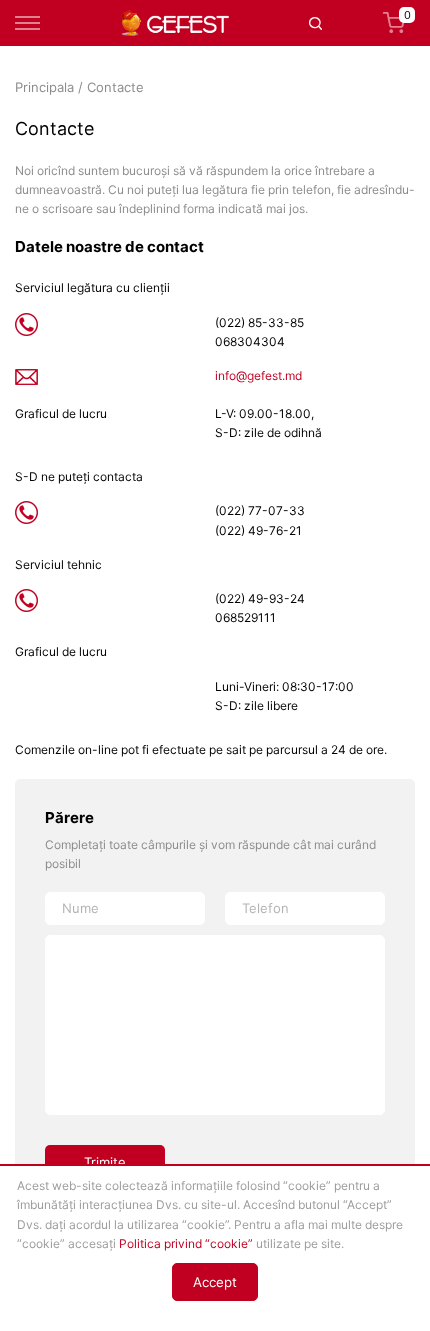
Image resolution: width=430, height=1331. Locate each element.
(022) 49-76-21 (258, 530)
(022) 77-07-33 (260, 510)
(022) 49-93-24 (260, 598)
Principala (44, 87)
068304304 (250, 341)
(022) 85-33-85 (259, 322)
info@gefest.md (258, 375)
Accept (215, 1282)
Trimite (105, 1162)
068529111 (245, 617)
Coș (407, 17)
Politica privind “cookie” (186, 1243)
